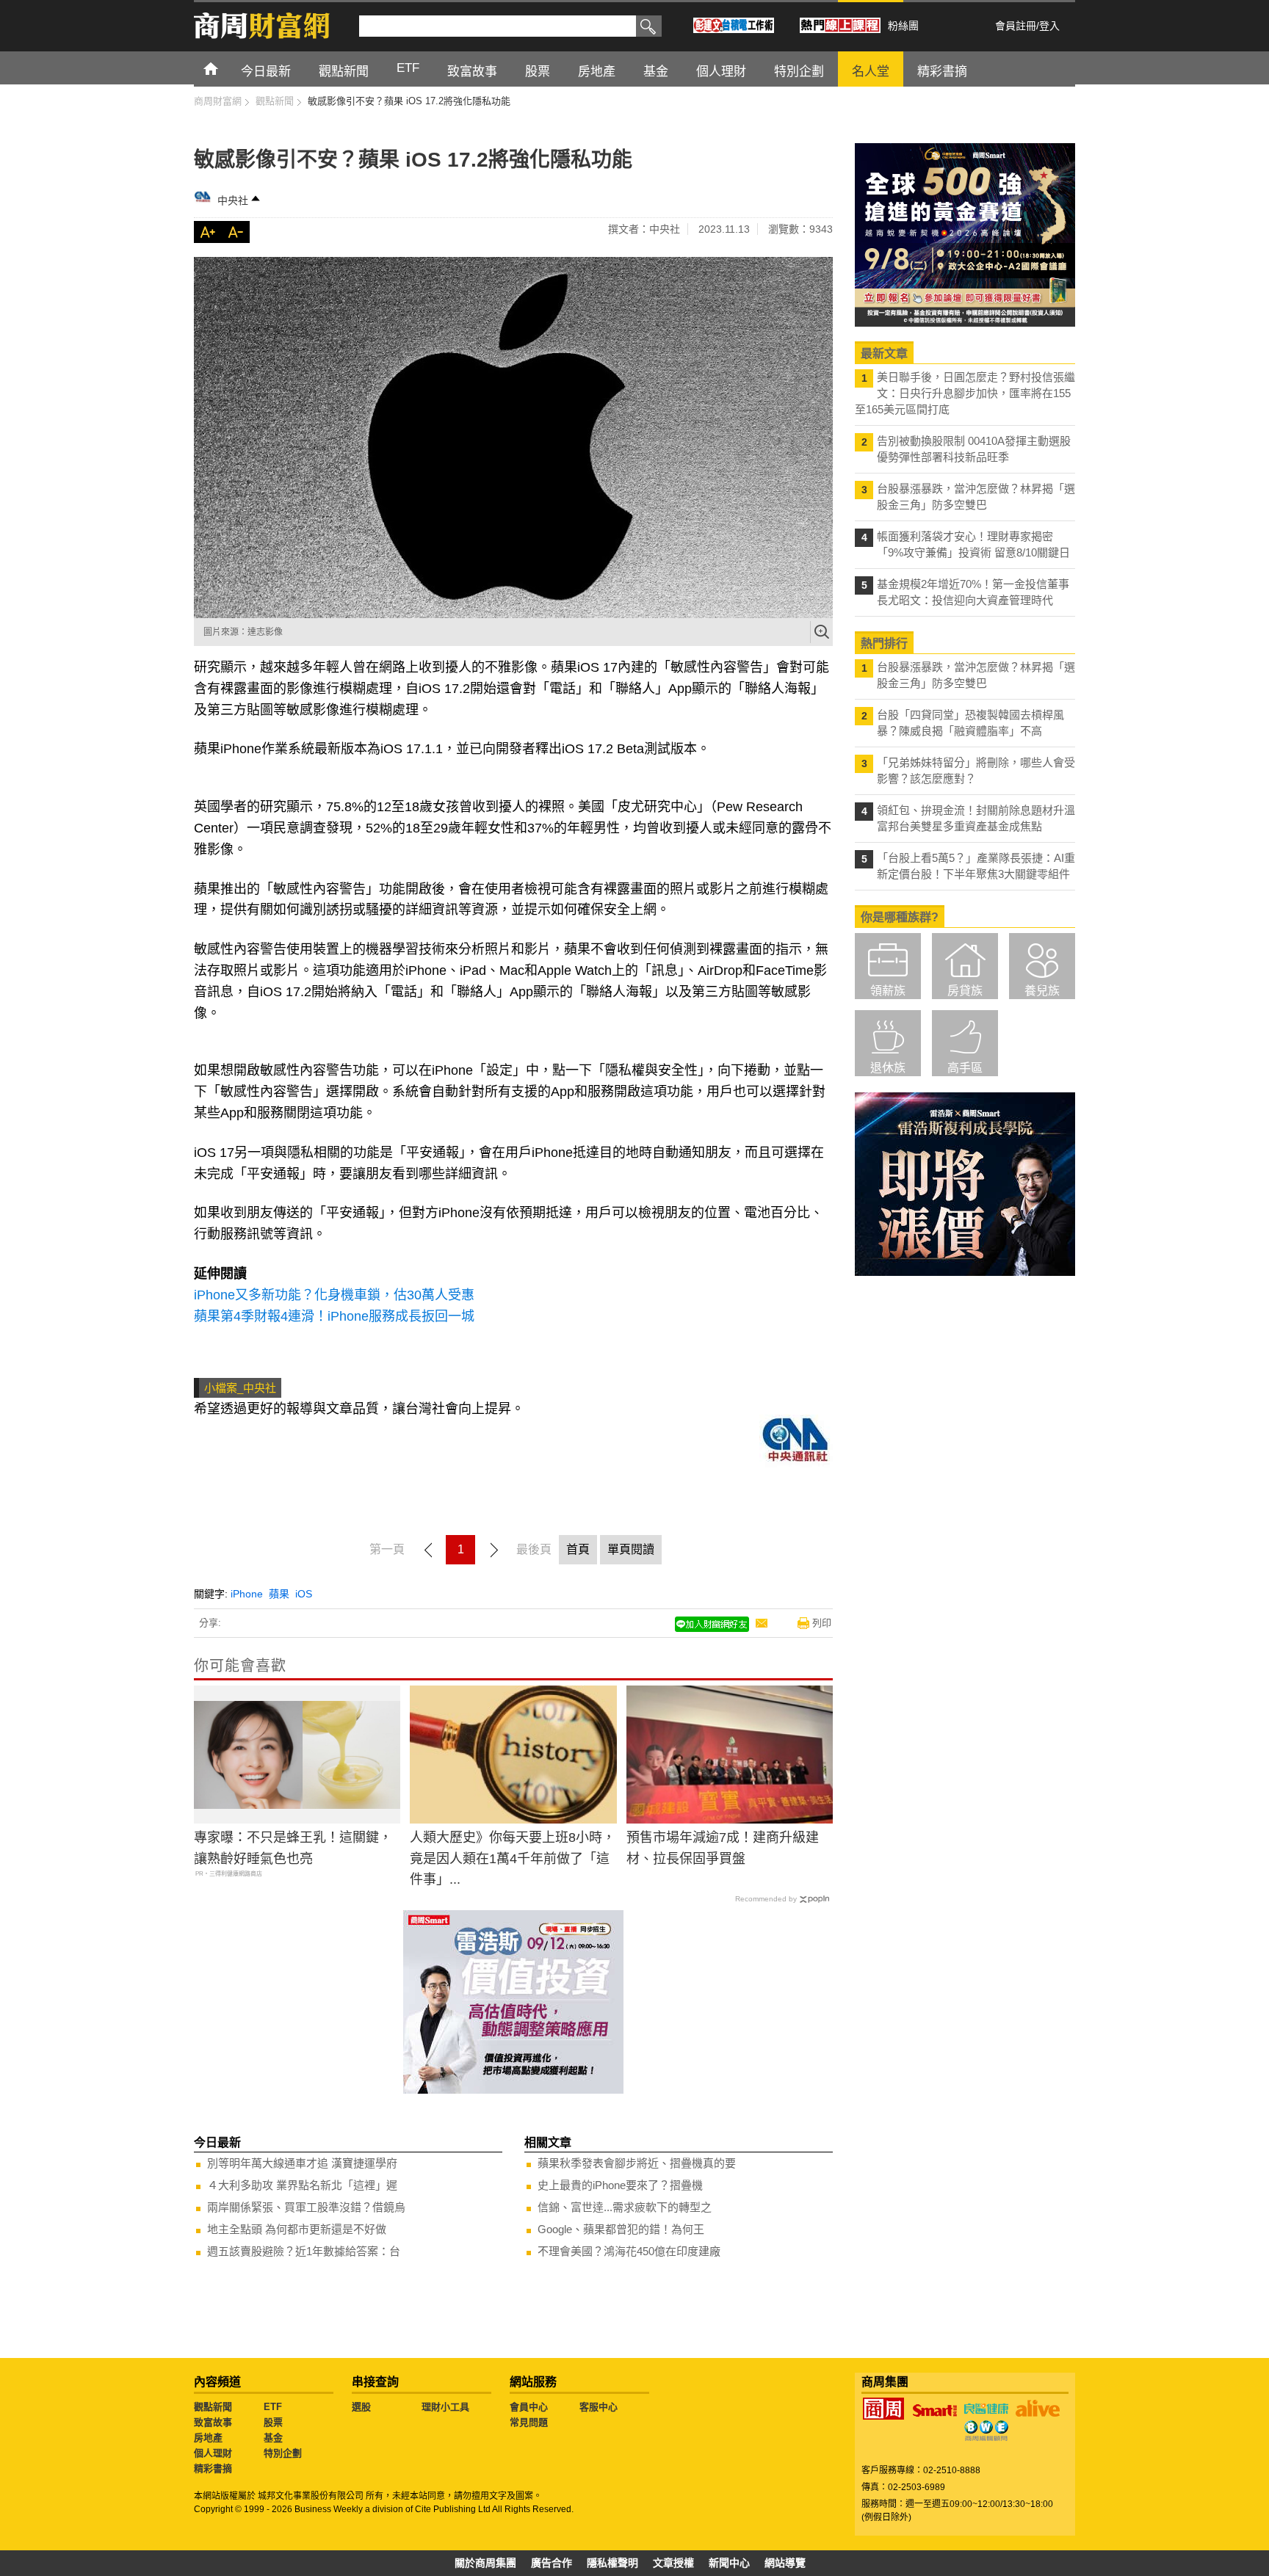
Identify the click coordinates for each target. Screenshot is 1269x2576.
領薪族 (888, 991)
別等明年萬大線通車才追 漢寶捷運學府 (302, 2163)
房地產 (208, 2438)
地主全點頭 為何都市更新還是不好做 (297, 2229)
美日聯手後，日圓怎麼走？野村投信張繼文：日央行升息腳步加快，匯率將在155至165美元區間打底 (965, 393)
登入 (1049, 26)
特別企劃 (283, 2453)
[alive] (1038, 2409)
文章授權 (673, 2563)
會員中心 (529, 2407)
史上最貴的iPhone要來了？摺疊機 (620, 2185)
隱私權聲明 (612, 2563)
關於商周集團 (485, 2563)
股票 (273, 2422)
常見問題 (529, 2422)
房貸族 (965, 991)
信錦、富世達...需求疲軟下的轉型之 (625, 2207)
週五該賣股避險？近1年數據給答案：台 (304, 2251)
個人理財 (213, 2453)
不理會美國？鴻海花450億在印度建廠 (629, 2251)
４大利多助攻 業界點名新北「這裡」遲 (302, 2185)
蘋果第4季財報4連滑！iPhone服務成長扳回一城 (334, 1316)
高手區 (965, 1068)
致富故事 (213, 2422)
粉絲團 (903, 26)
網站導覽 (785, 2563)
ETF (273, 2407)
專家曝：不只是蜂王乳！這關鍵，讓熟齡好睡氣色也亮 (293, 1848)
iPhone (247, 1594)
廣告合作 (552, 2563)
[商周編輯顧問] (986, 2431)
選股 (361, 2407)
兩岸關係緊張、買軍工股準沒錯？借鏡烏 (306, 2207)
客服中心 (599, 2407)
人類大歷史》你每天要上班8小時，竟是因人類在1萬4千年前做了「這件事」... (513, 1859)
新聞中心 (729, 2563)
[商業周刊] (883, 2409)
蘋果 (279, 1594)
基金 (273, 2438)
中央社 (233, 200)
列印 (822, 1623)
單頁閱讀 (631, 1549)
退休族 (888, 1068)
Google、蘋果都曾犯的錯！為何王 (621, 2229)
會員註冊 (1016, 26)
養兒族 (1042, 991)
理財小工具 (445, 2407)
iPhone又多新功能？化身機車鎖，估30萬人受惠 (334, 1295)
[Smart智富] (935, 2411)
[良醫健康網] (986, 2409)
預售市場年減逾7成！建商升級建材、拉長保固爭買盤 (723, 1848)
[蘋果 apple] (513, 438)
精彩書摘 (213, 2468)
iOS (304, 1594)
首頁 (224, 68)
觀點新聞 (213, 2407)
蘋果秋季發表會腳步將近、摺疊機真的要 (637, 2163)
